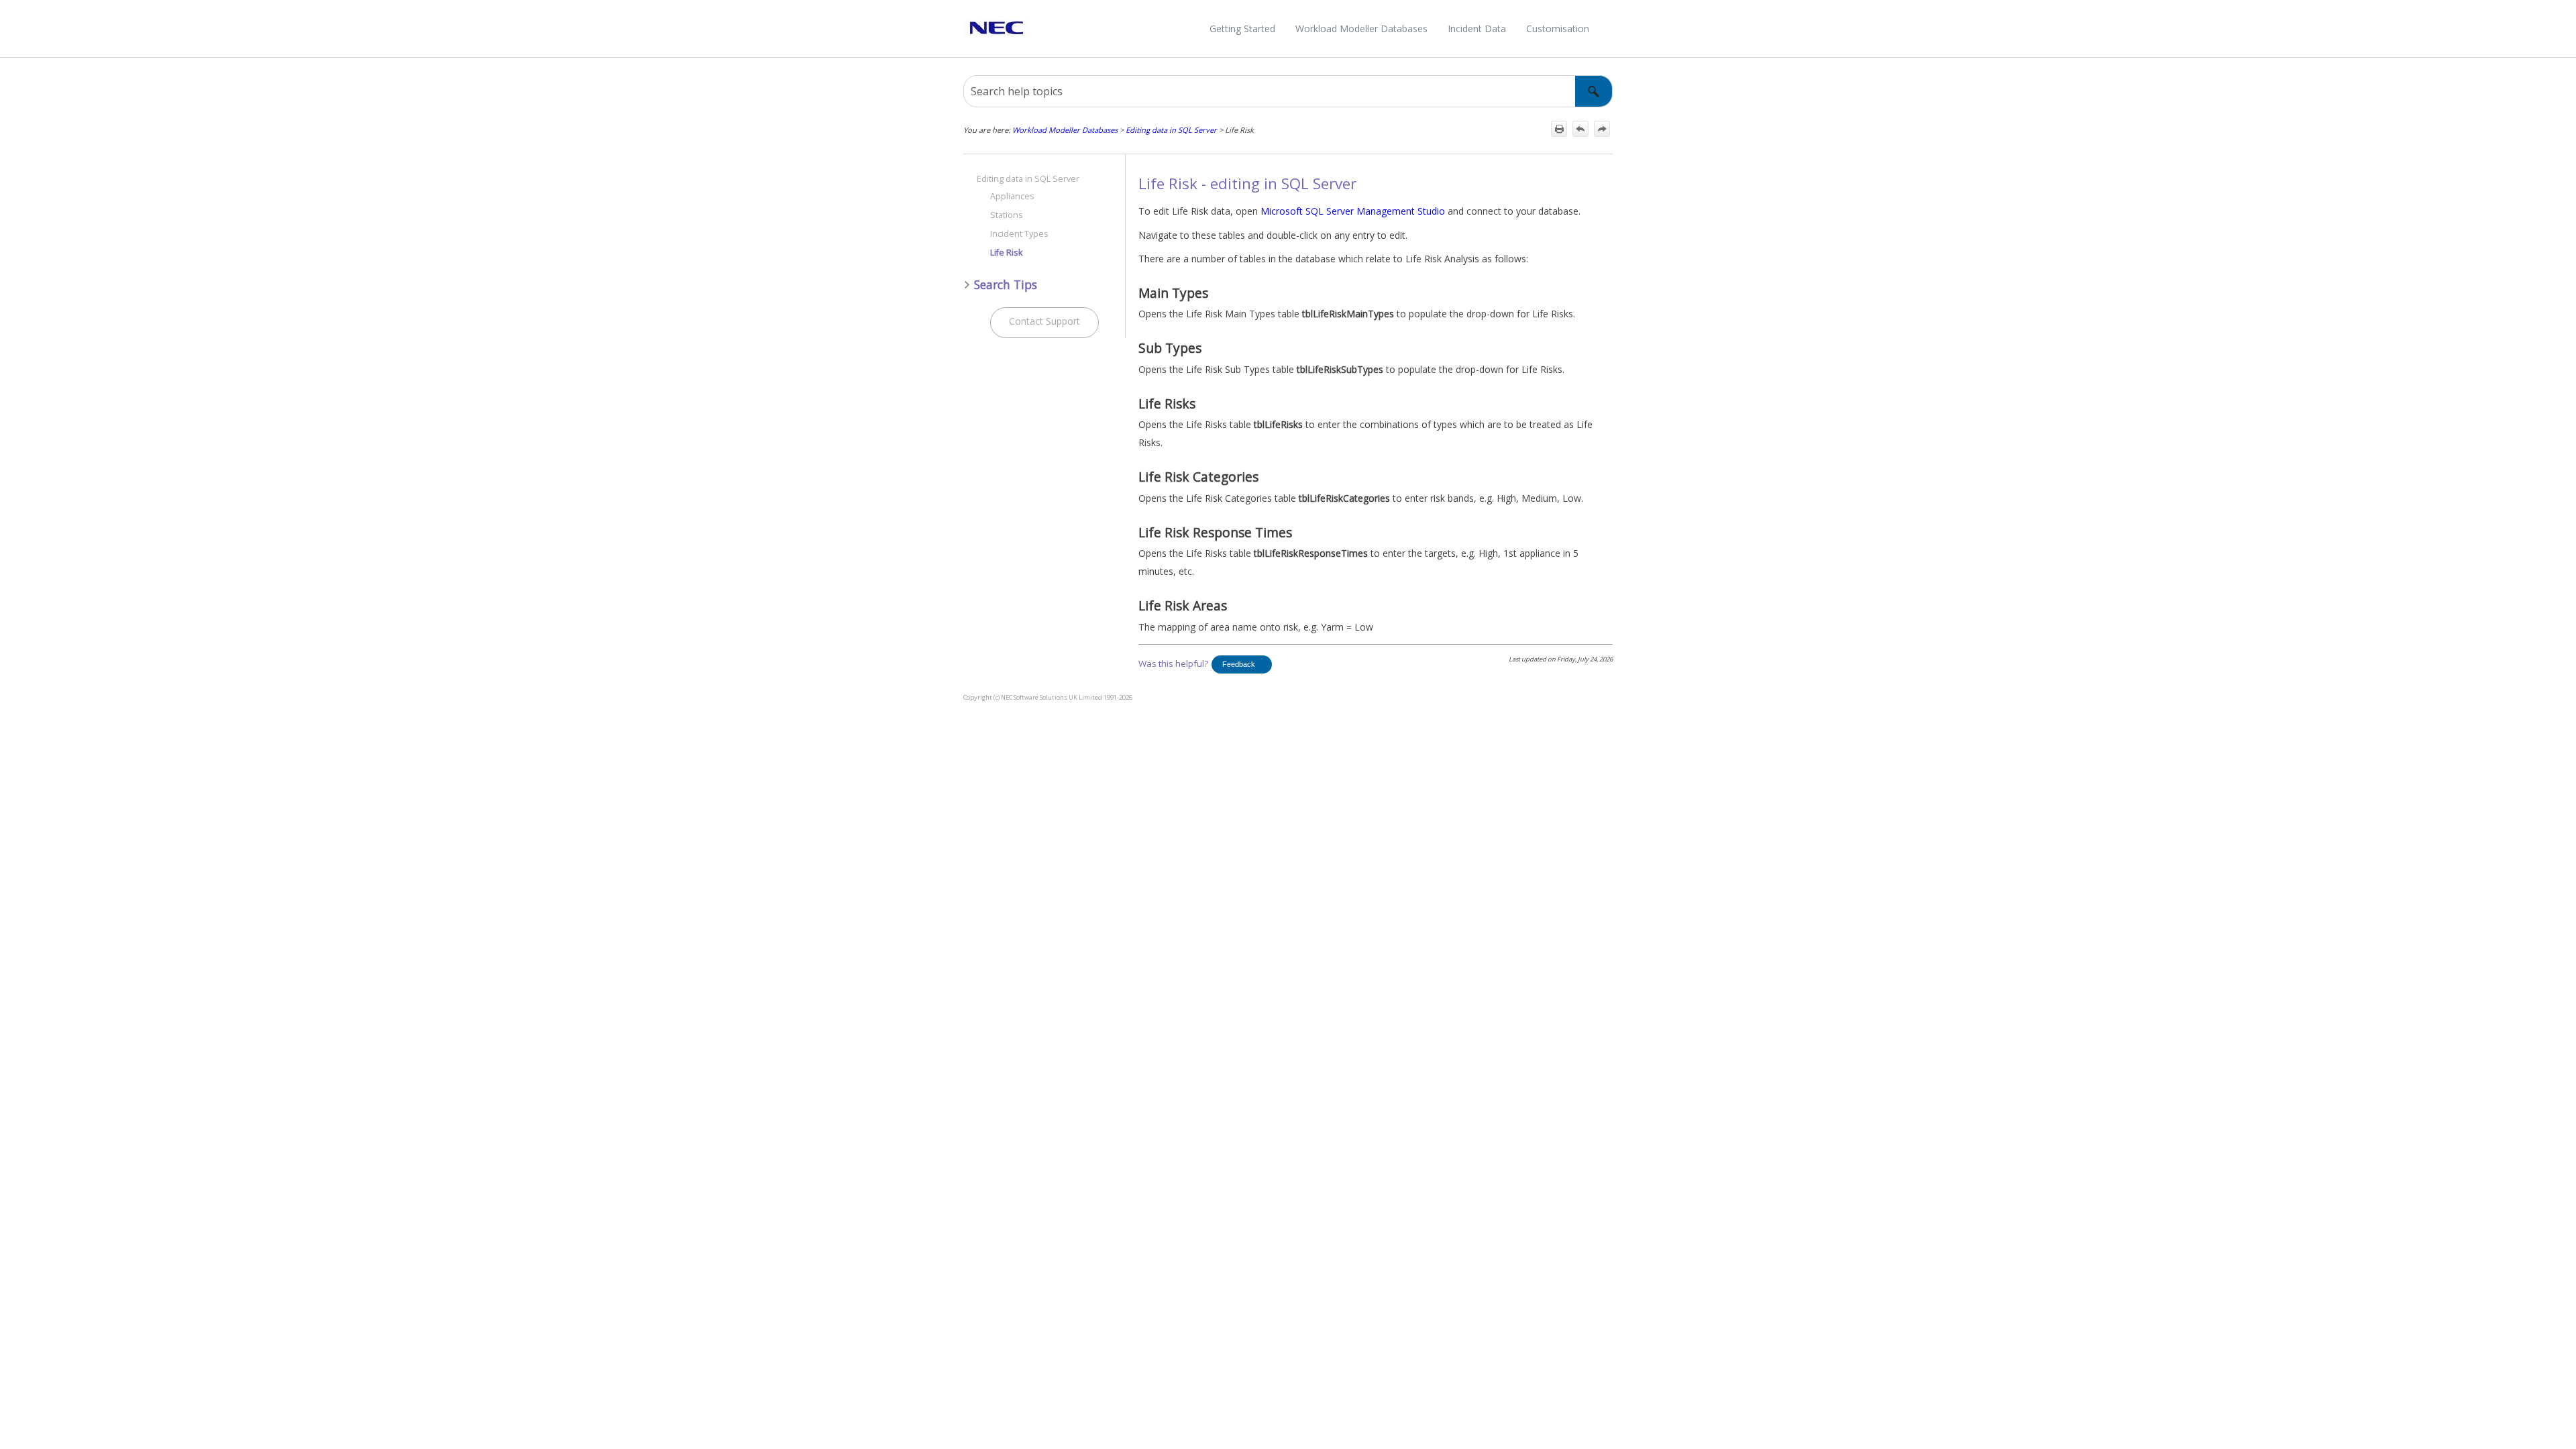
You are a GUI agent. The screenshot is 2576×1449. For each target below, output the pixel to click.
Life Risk (1006, 253)
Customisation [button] (1558, 29)
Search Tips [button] (1006, 284)
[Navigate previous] (1580, 129)
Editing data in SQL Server (1171, 130)
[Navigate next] (1602, 129)
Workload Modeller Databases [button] (1361, 29)
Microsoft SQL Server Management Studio (1353, 211)
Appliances (1012, 196)
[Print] (1559, 129)
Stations (1007, 215)
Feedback (1239, 664)
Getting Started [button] (1242, 29)
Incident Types (1019, 234)
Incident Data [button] (1477, 29)
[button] (1594, 91)
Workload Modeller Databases (1065, 130)
